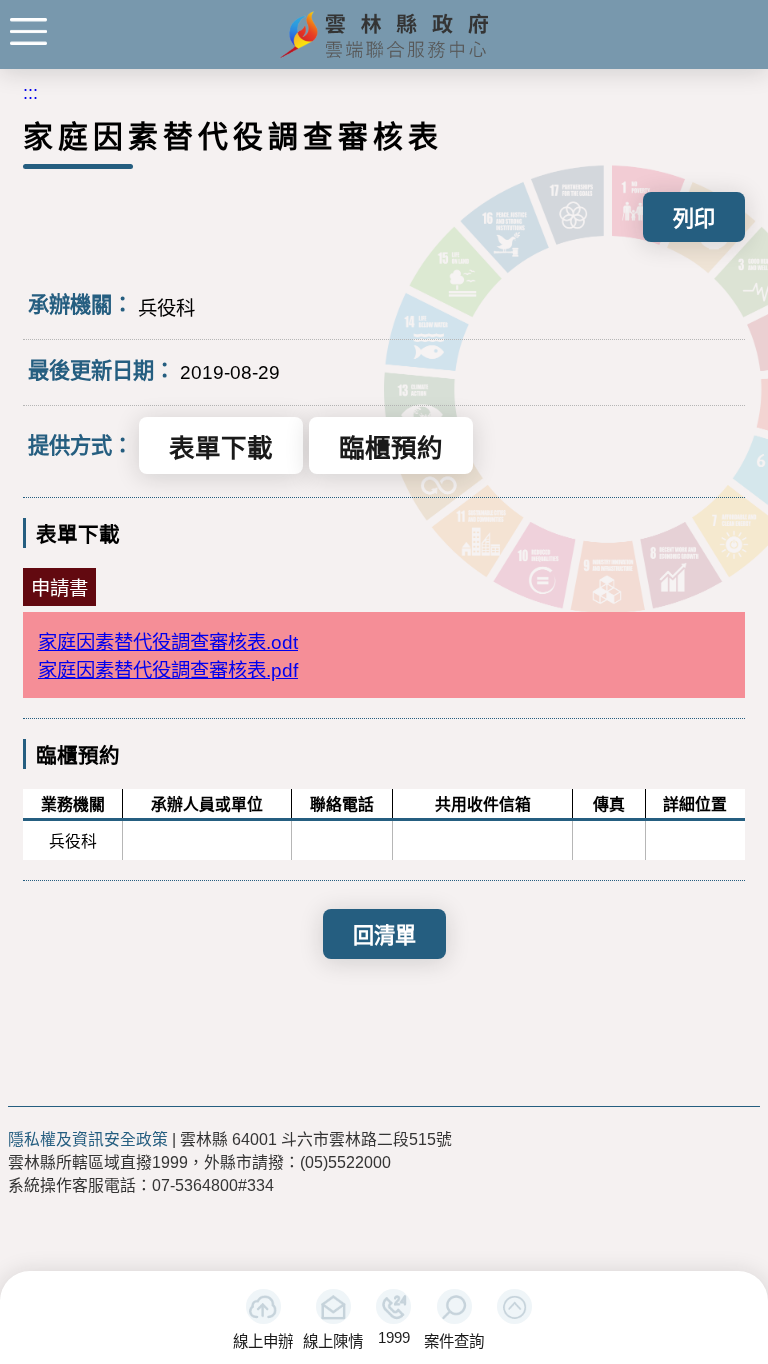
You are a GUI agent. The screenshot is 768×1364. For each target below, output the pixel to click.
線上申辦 (263, 1341)
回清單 (384, 935)
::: (30, 93)
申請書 (59, 588)
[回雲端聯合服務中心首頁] (384, 56)
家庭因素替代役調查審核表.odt (168, 642)
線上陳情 (333, 1341)
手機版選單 (28, 31)
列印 (694, 218)
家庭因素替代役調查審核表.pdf (168, 670)
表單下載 (221, 448)
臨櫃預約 (391, 448)
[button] (514, 1306)
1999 (394, 1337)
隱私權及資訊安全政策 (88, 1139)
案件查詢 (454, 1341)
